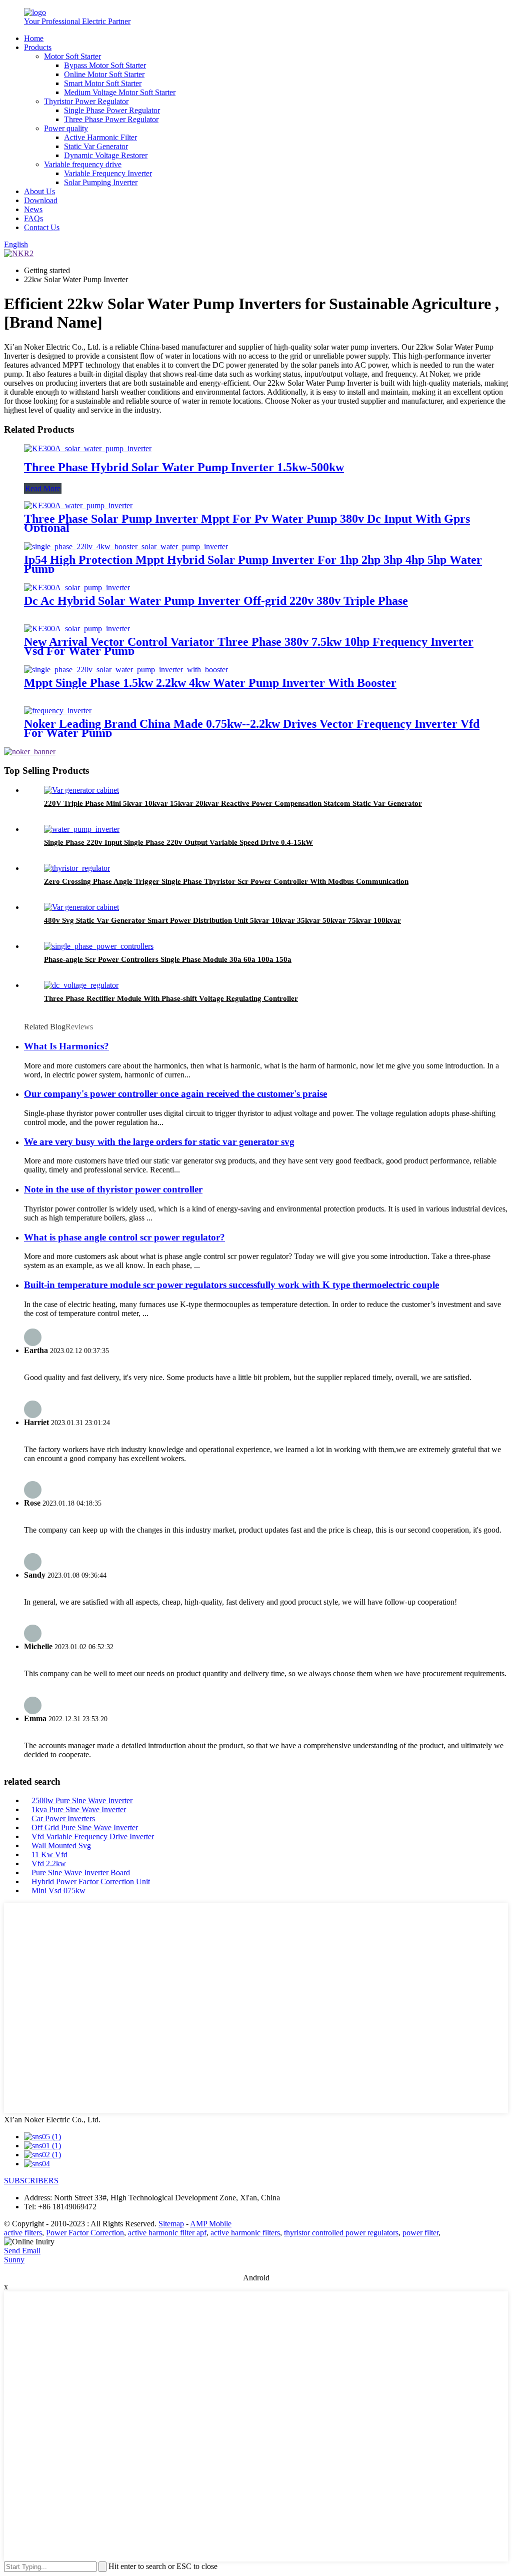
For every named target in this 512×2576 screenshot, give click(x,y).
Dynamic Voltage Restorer (106, 155)
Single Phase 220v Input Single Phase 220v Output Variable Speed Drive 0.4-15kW (178, 842)
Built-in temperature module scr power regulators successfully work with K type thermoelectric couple (231, 1285)
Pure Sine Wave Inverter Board (81, 1872)
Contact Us (42, 227)
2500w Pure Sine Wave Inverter (82, 1800)
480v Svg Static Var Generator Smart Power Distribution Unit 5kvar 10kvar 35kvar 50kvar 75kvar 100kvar (222, 920)
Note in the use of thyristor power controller (113, 1189)
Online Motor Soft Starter (104, 74)
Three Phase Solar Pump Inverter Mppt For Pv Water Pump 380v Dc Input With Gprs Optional (247, 523)
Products (38, 47)
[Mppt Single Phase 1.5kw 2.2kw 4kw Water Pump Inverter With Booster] (126, 670)
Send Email (22, 2251)
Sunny (14, 2260)
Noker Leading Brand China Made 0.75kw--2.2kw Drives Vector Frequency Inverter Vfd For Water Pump (252, 728)
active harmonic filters (245, 2233)
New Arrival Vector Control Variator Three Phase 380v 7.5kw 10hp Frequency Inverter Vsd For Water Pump (249, 646)
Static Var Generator (96, 146)
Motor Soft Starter (72, 56)
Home (34, 38)
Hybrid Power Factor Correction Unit (91, 1881)
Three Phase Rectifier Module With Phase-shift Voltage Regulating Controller (171, 998)
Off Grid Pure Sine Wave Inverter (85, 1827)
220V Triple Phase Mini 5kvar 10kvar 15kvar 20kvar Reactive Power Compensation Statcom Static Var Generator (233, 803)
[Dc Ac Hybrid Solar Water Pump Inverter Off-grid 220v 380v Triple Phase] (77, 587)
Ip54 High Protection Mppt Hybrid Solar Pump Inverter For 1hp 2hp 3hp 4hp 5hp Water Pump (253, 564)
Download (41, 200)
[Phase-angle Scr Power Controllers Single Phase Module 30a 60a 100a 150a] (99, 946)
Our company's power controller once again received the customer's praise (175, 1094)
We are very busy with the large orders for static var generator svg (159, 1142)
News (33, 209)
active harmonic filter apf (167, 2233)
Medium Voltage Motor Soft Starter (120, 92)
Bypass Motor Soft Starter (105, 65)
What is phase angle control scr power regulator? (124, 1237)
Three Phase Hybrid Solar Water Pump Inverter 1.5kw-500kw (184, 467)
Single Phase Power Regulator (112, 110)
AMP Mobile (211, 2224)
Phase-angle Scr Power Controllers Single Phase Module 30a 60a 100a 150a (168, 959)
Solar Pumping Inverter (101, 182)
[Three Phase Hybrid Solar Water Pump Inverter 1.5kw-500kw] (88, 448)
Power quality (66, 128)
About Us (39, 191)
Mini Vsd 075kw (58, 1890)
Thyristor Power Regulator (86, 101)
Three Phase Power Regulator (111, 119)
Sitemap (171, 2224)
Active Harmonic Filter (100, 137)
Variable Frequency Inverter (108, 173)
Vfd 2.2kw (49, 1863)
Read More (43, 488)
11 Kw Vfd (49, 1854)
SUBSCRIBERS (31, 2181)
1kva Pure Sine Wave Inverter (79, 1809)
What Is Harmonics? (66, 1046)
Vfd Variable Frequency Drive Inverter (93, 1836)
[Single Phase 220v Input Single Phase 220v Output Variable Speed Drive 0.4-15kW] (82, 829)
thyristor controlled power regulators (341, 2233)
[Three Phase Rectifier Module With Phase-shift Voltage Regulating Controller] (81, 985)
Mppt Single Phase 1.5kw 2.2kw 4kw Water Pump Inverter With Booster (210, 683)
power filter (420, 2233)
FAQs (33, 218)
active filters (23, 2233)
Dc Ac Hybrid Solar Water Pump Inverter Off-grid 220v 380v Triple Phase (216, 601)
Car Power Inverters (63, 1818)
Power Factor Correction (85, 2233)
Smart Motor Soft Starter (103, 83)
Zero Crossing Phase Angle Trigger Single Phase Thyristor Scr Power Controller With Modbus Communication (226, 881)
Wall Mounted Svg (61, 1845)
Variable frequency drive (83, 164)
